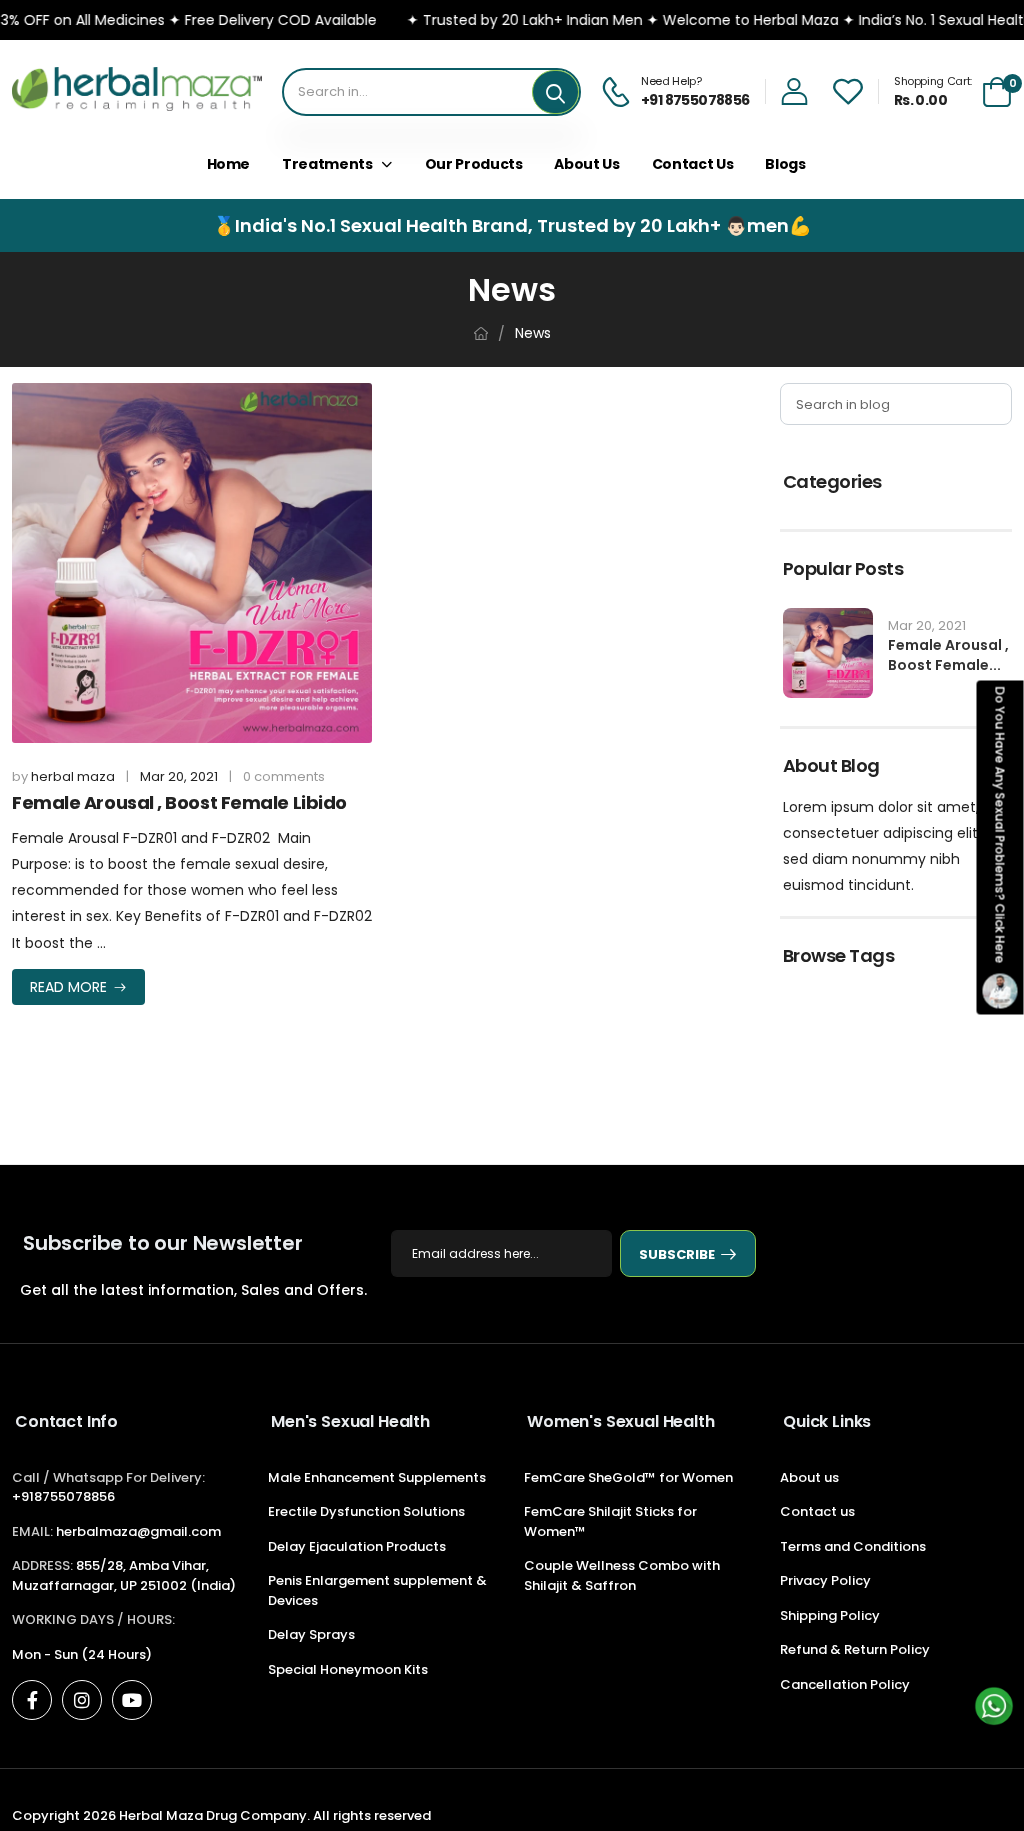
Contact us (817, 1511)
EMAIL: (32, 1531)
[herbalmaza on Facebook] (32, 1700)
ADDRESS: (42, 1565)
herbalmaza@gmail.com (138, 1531)
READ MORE (68, 987)
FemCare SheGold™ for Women (628, 1477)
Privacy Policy (825, 1580)
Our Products (474, 164)
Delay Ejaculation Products (357, 1546)
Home (229, 164)
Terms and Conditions (853, 1546)
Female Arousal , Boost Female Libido (179, 802)
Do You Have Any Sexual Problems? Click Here (1000, 824)
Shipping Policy (830, 1615)
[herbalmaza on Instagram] (82, 1700)
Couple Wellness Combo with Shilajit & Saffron (622, 1575)
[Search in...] (555, 92)
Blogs (785, 164)
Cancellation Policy (845, 1684)
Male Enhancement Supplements (377, 1477)
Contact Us (693, 164)
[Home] (481, 333)
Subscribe (677, 1254)
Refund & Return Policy (855, 1649)
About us (586, 164)
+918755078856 (63, 1496)
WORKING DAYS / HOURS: (93, 1619)
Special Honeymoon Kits (348, 1669)
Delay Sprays (311, 1634)
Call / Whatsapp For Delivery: (108, 1477)
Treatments (327, 164)
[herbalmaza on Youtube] (132, 1700)
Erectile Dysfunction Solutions (366, 1511)
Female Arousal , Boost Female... (948, 655)
